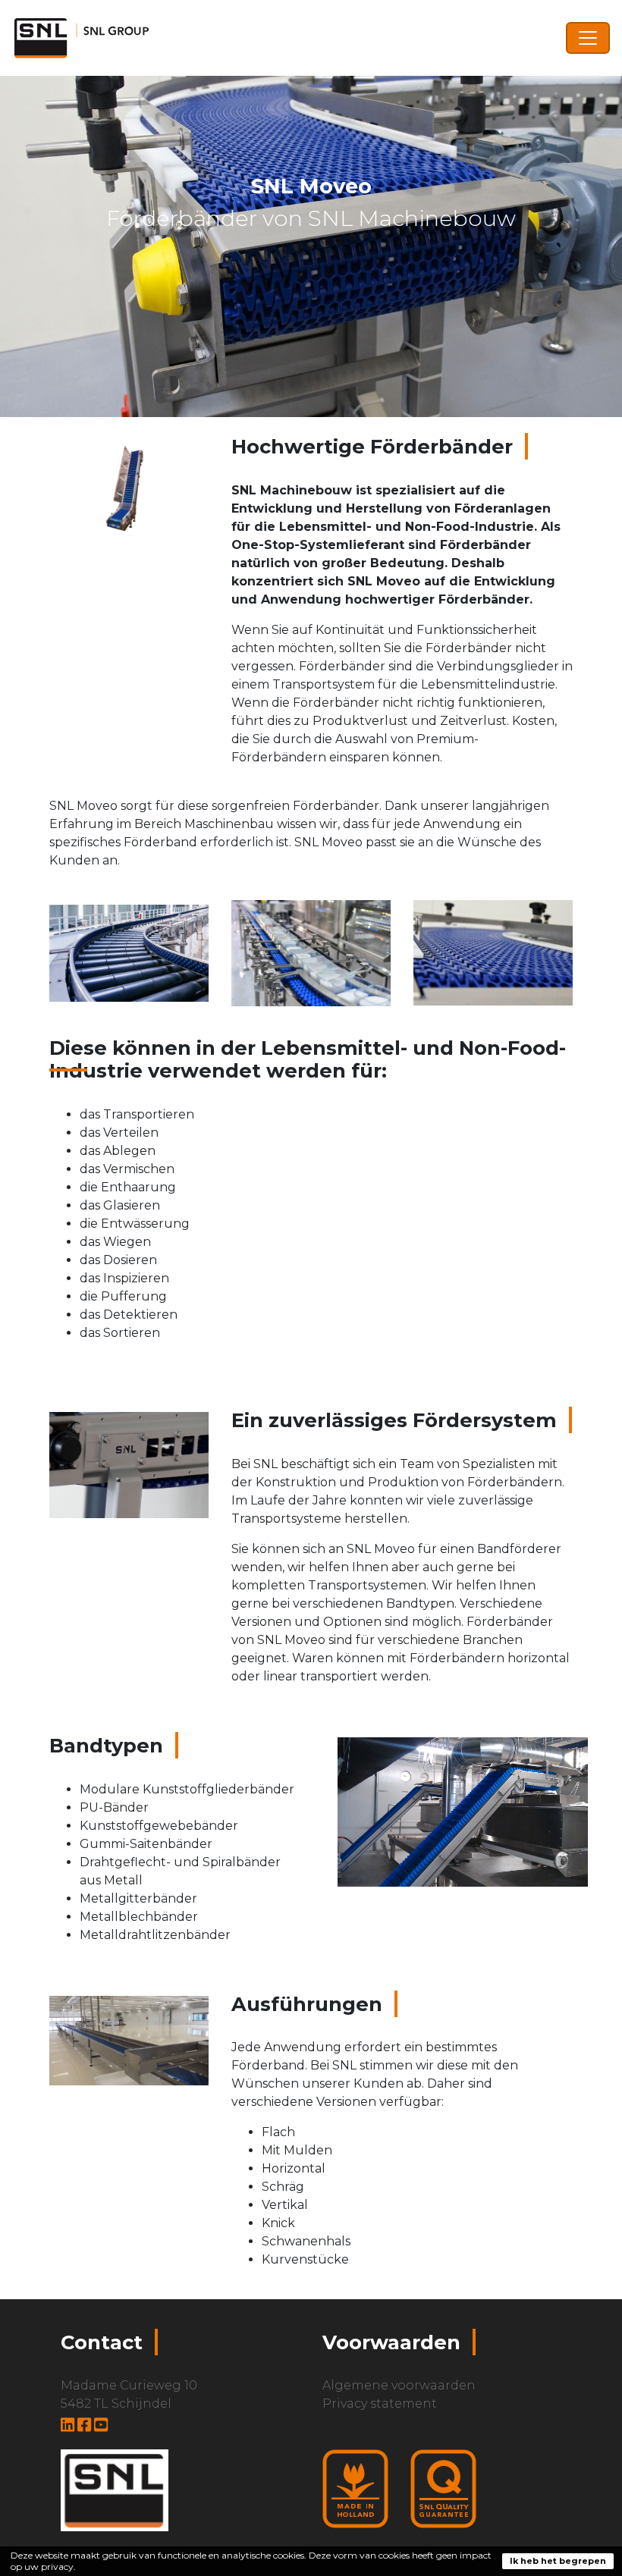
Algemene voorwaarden (399, 2385)
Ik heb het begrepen (558, 2561)
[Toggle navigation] (588, 38)
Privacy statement (380, 2403)
